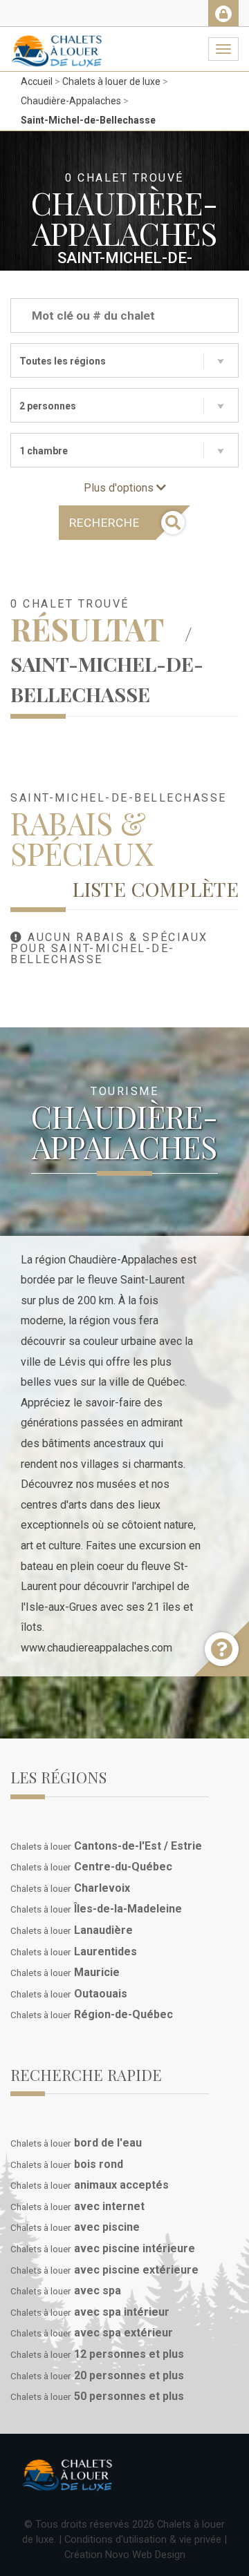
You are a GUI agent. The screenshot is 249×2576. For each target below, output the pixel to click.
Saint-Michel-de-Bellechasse (88, 120)
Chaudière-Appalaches (71, 101)
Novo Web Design (145, 2555)
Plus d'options (120, 488)
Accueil (37, 81)
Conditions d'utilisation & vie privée (143, 2539)
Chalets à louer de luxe (111, 81)
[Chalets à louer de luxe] (57, 44)
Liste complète (155, 889)
